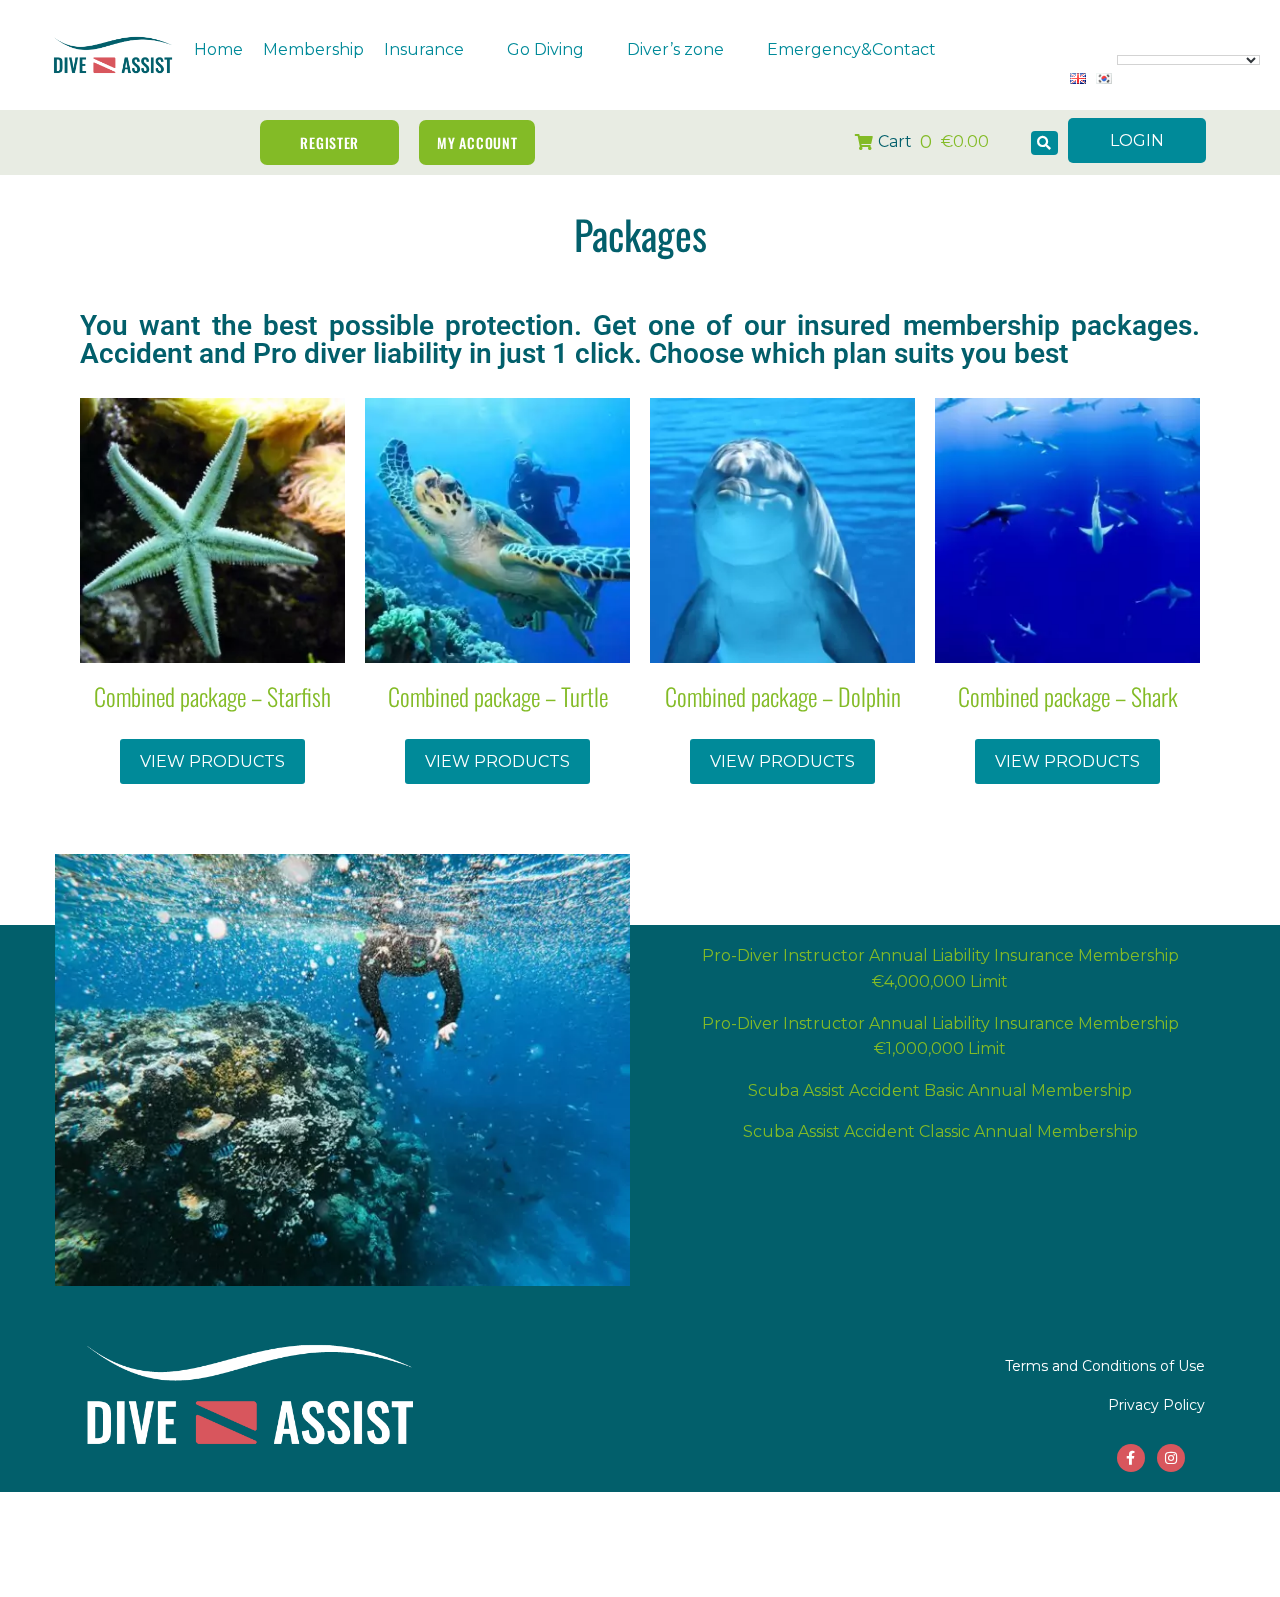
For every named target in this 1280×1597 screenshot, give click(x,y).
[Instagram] (1171, 1458)
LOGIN (1137, 140)
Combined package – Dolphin (783, 696)
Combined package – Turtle (498, 696)
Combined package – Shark (1068, 696)
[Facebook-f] (1131, 1458)
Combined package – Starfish (212, 696)
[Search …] (1044, 143)
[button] (435, 50)
